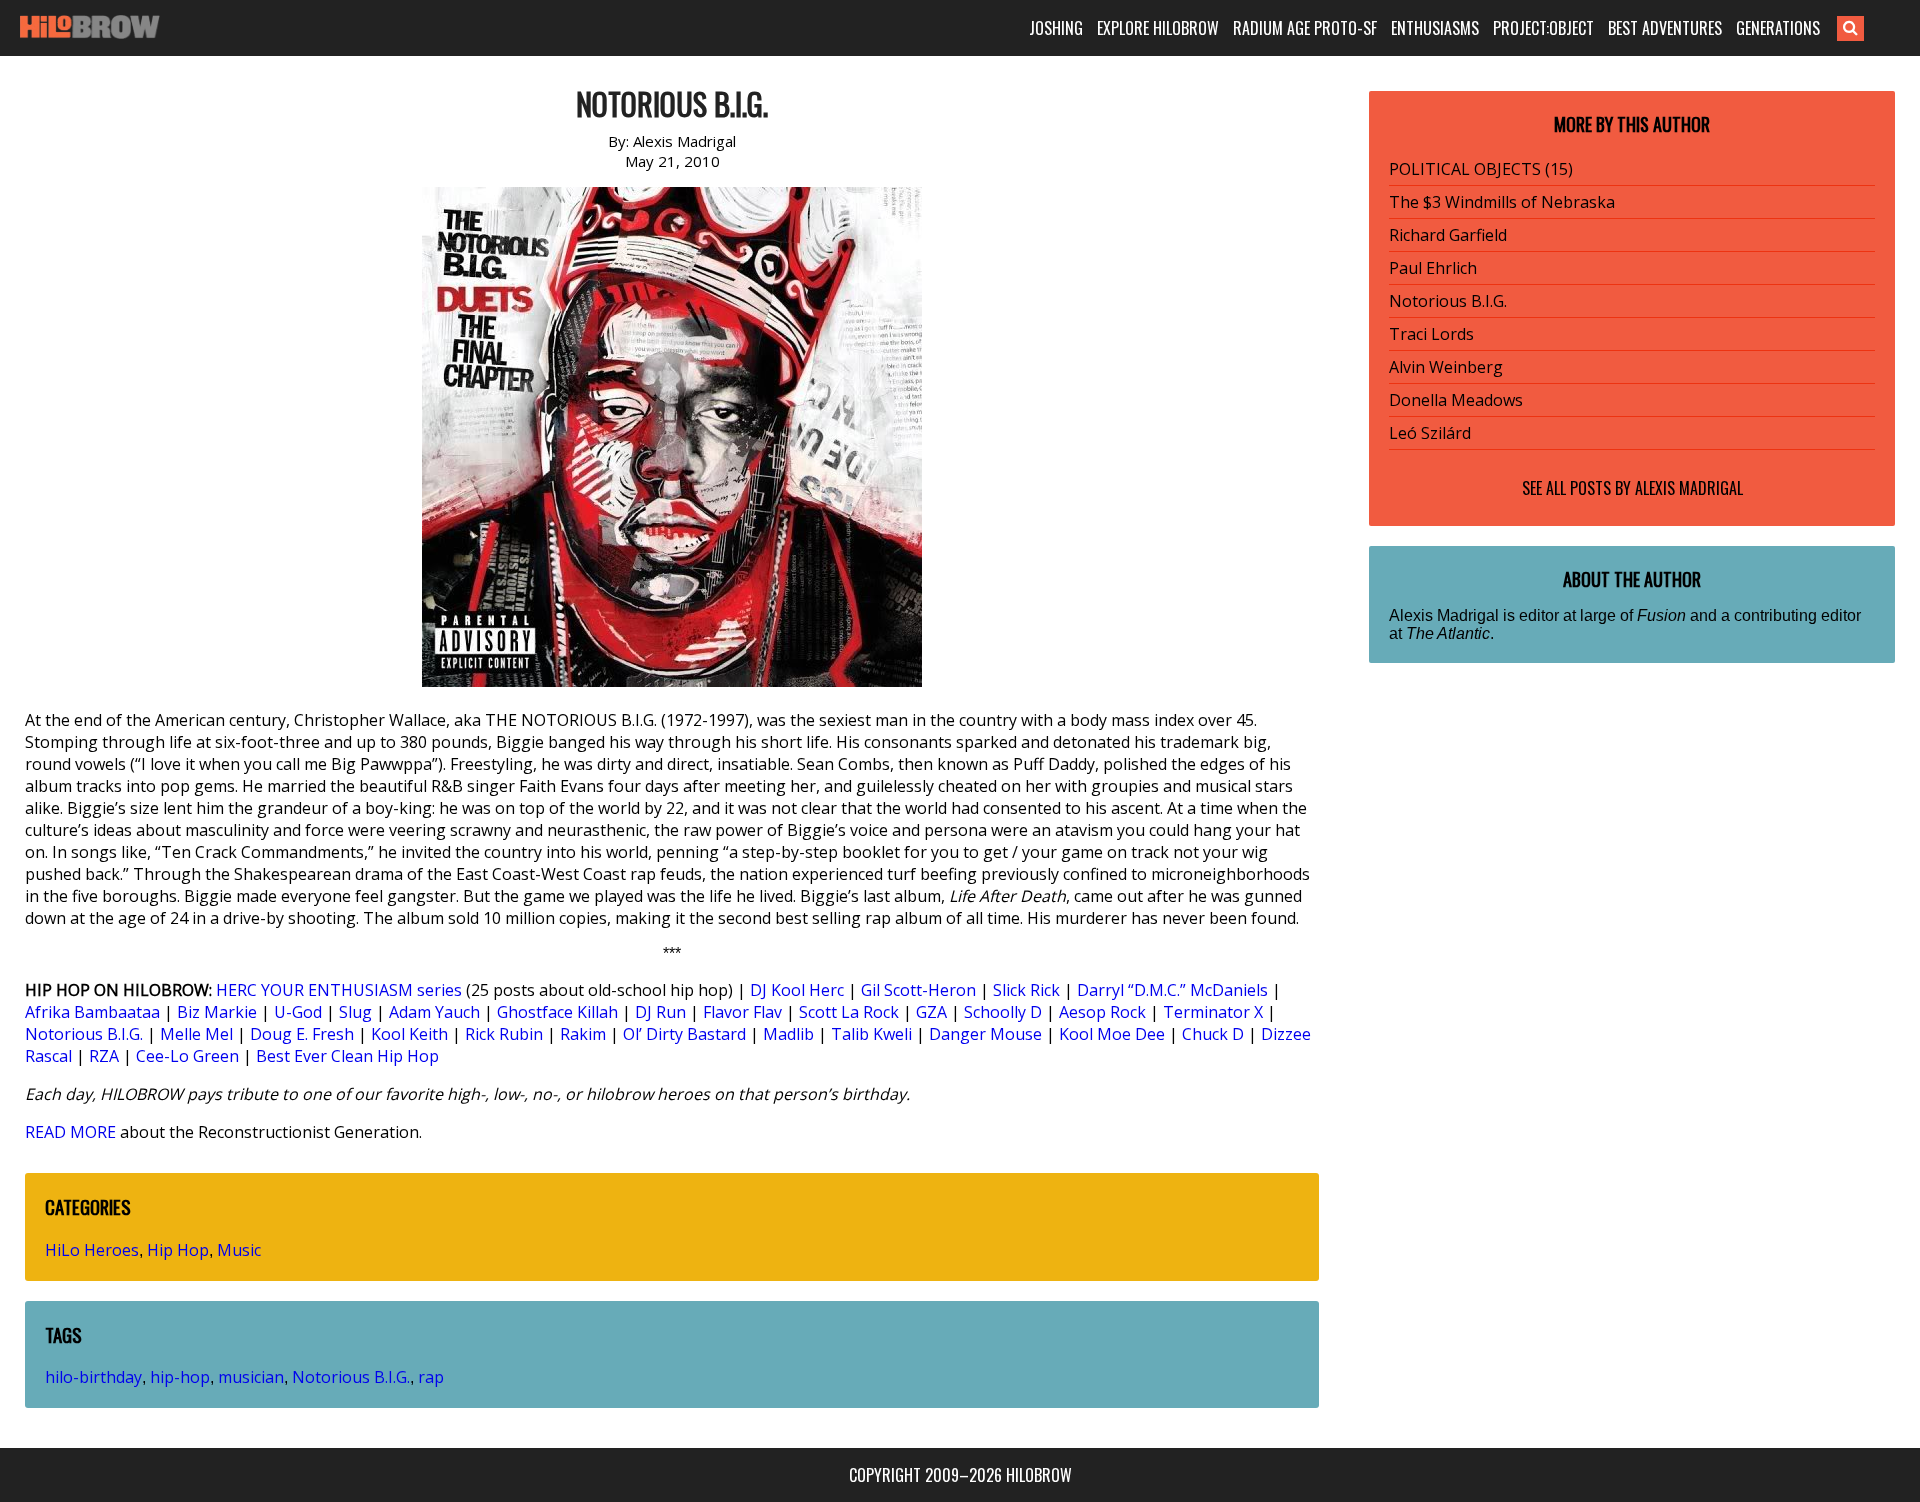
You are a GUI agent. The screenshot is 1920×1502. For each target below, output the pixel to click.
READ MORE (70, 1132)
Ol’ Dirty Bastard (684, 1034)
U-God (298, 1012)
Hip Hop (178, 1250)
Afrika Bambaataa (92, 1012)
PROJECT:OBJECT (1543, 28)
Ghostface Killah (557, 1012)
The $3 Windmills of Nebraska (1502, 202)
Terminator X (1213, 1012)
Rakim (583, 1034)
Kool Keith (409, 1034)
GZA (931, 1012)
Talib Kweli (871, 1034)
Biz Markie (217, 1012)
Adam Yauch (434, 1012)
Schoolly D (1003, 1012)
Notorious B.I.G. (84, 1034)
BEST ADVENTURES (1665, 28)
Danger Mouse (985, 1034)
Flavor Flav (742, 1012)
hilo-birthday (93, 1377)
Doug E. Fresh (302, 1034)
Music (239, 1250)
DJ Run (660, 1012)
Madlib (788, 1034)
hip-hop (180, 1377)
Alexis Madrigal (1689, 488)
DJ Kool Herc (797, 990)
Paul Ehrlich (1433, 268)
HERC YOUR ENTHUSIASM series (339, 990)
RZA (104, 1056)
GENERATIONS (1778, 28)
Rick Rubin (504, 1034)
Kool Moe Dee (1112, 1034)
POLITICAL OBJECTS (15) (1481, 169)
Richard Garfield (1448, 235)
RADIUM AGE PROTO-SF (1305, 28)
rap (431, 1377)
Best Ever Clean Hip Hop (347, 1056)
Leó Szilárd (1430, 433)
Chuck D (1213, 1034)
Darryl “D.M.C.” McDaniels (1172, 990)
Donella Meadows (1456, 400)
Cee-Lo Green (187, 1056)
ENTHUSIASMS (1435, 28)
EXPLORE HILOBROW (1158, 28)
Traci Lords (1431, 334)
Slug (355, 1012)
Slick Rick (1026, 990)
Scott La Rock (849, 1012)
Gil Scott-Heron (918, 990)
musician (251, 1377)
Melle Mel (196, 1034)
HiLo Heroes (92, 1250)
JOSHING (1056, 28)
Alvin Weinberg (1446, 367)
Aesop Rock (1102, 1012)
